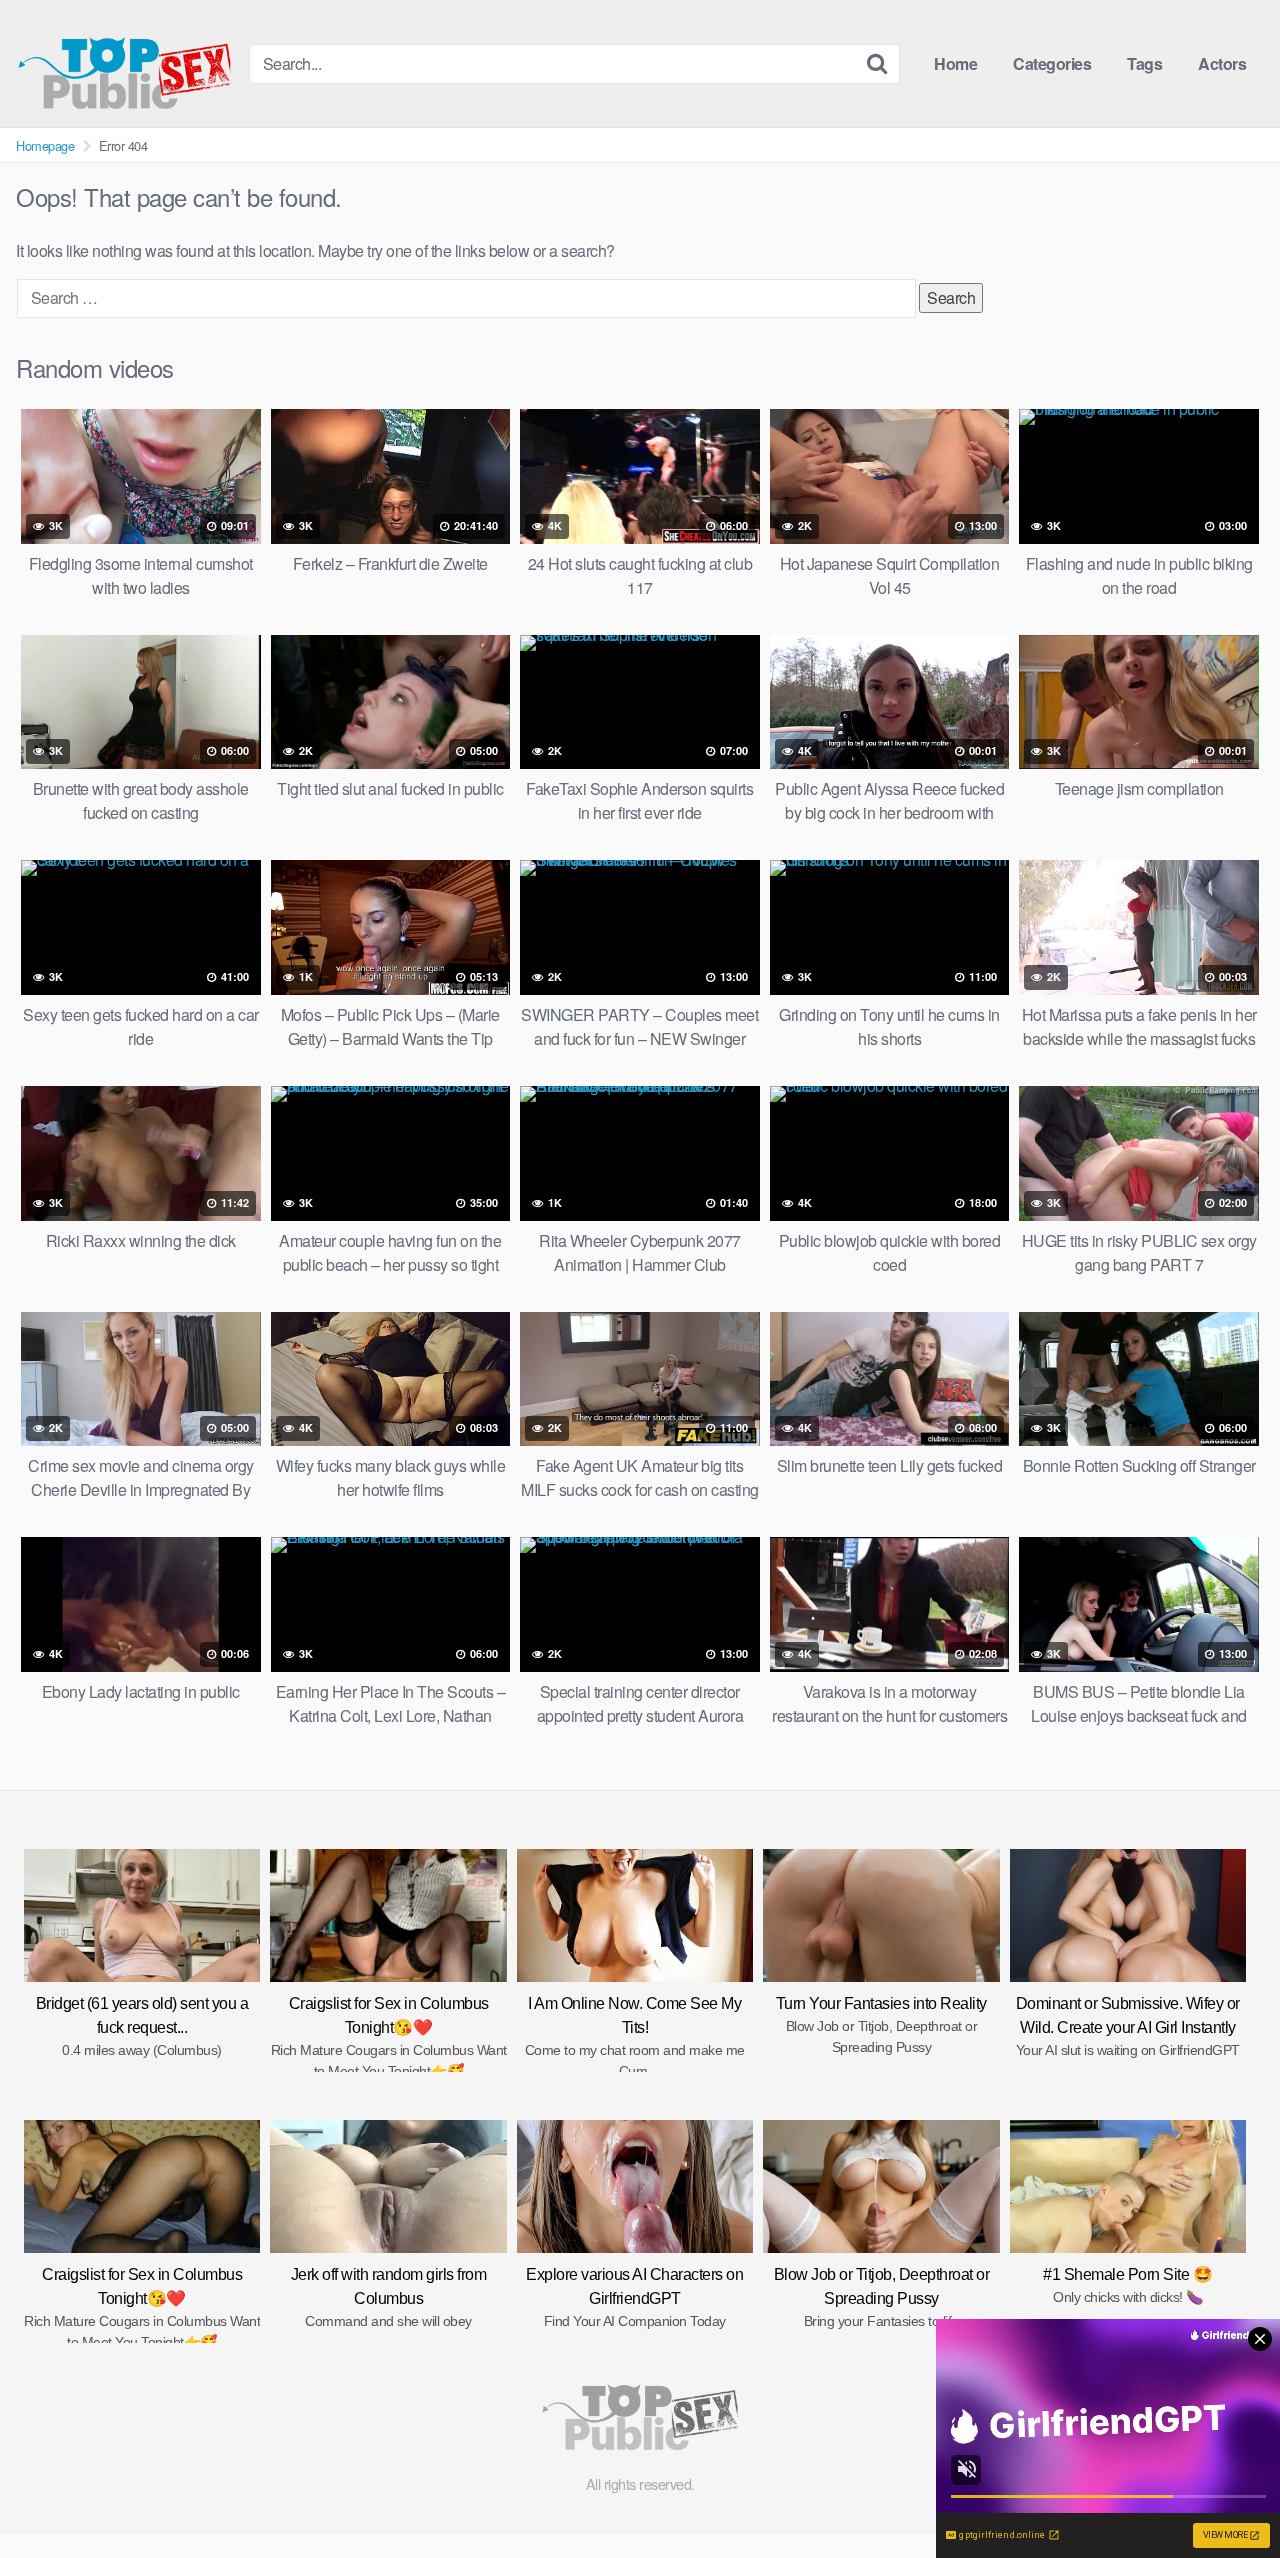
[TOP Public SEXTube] (124, 63)
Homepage (45, 145)
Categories (1052, 63)
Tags (1144, 63)
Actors (1222, 63)
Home (955, 63)
